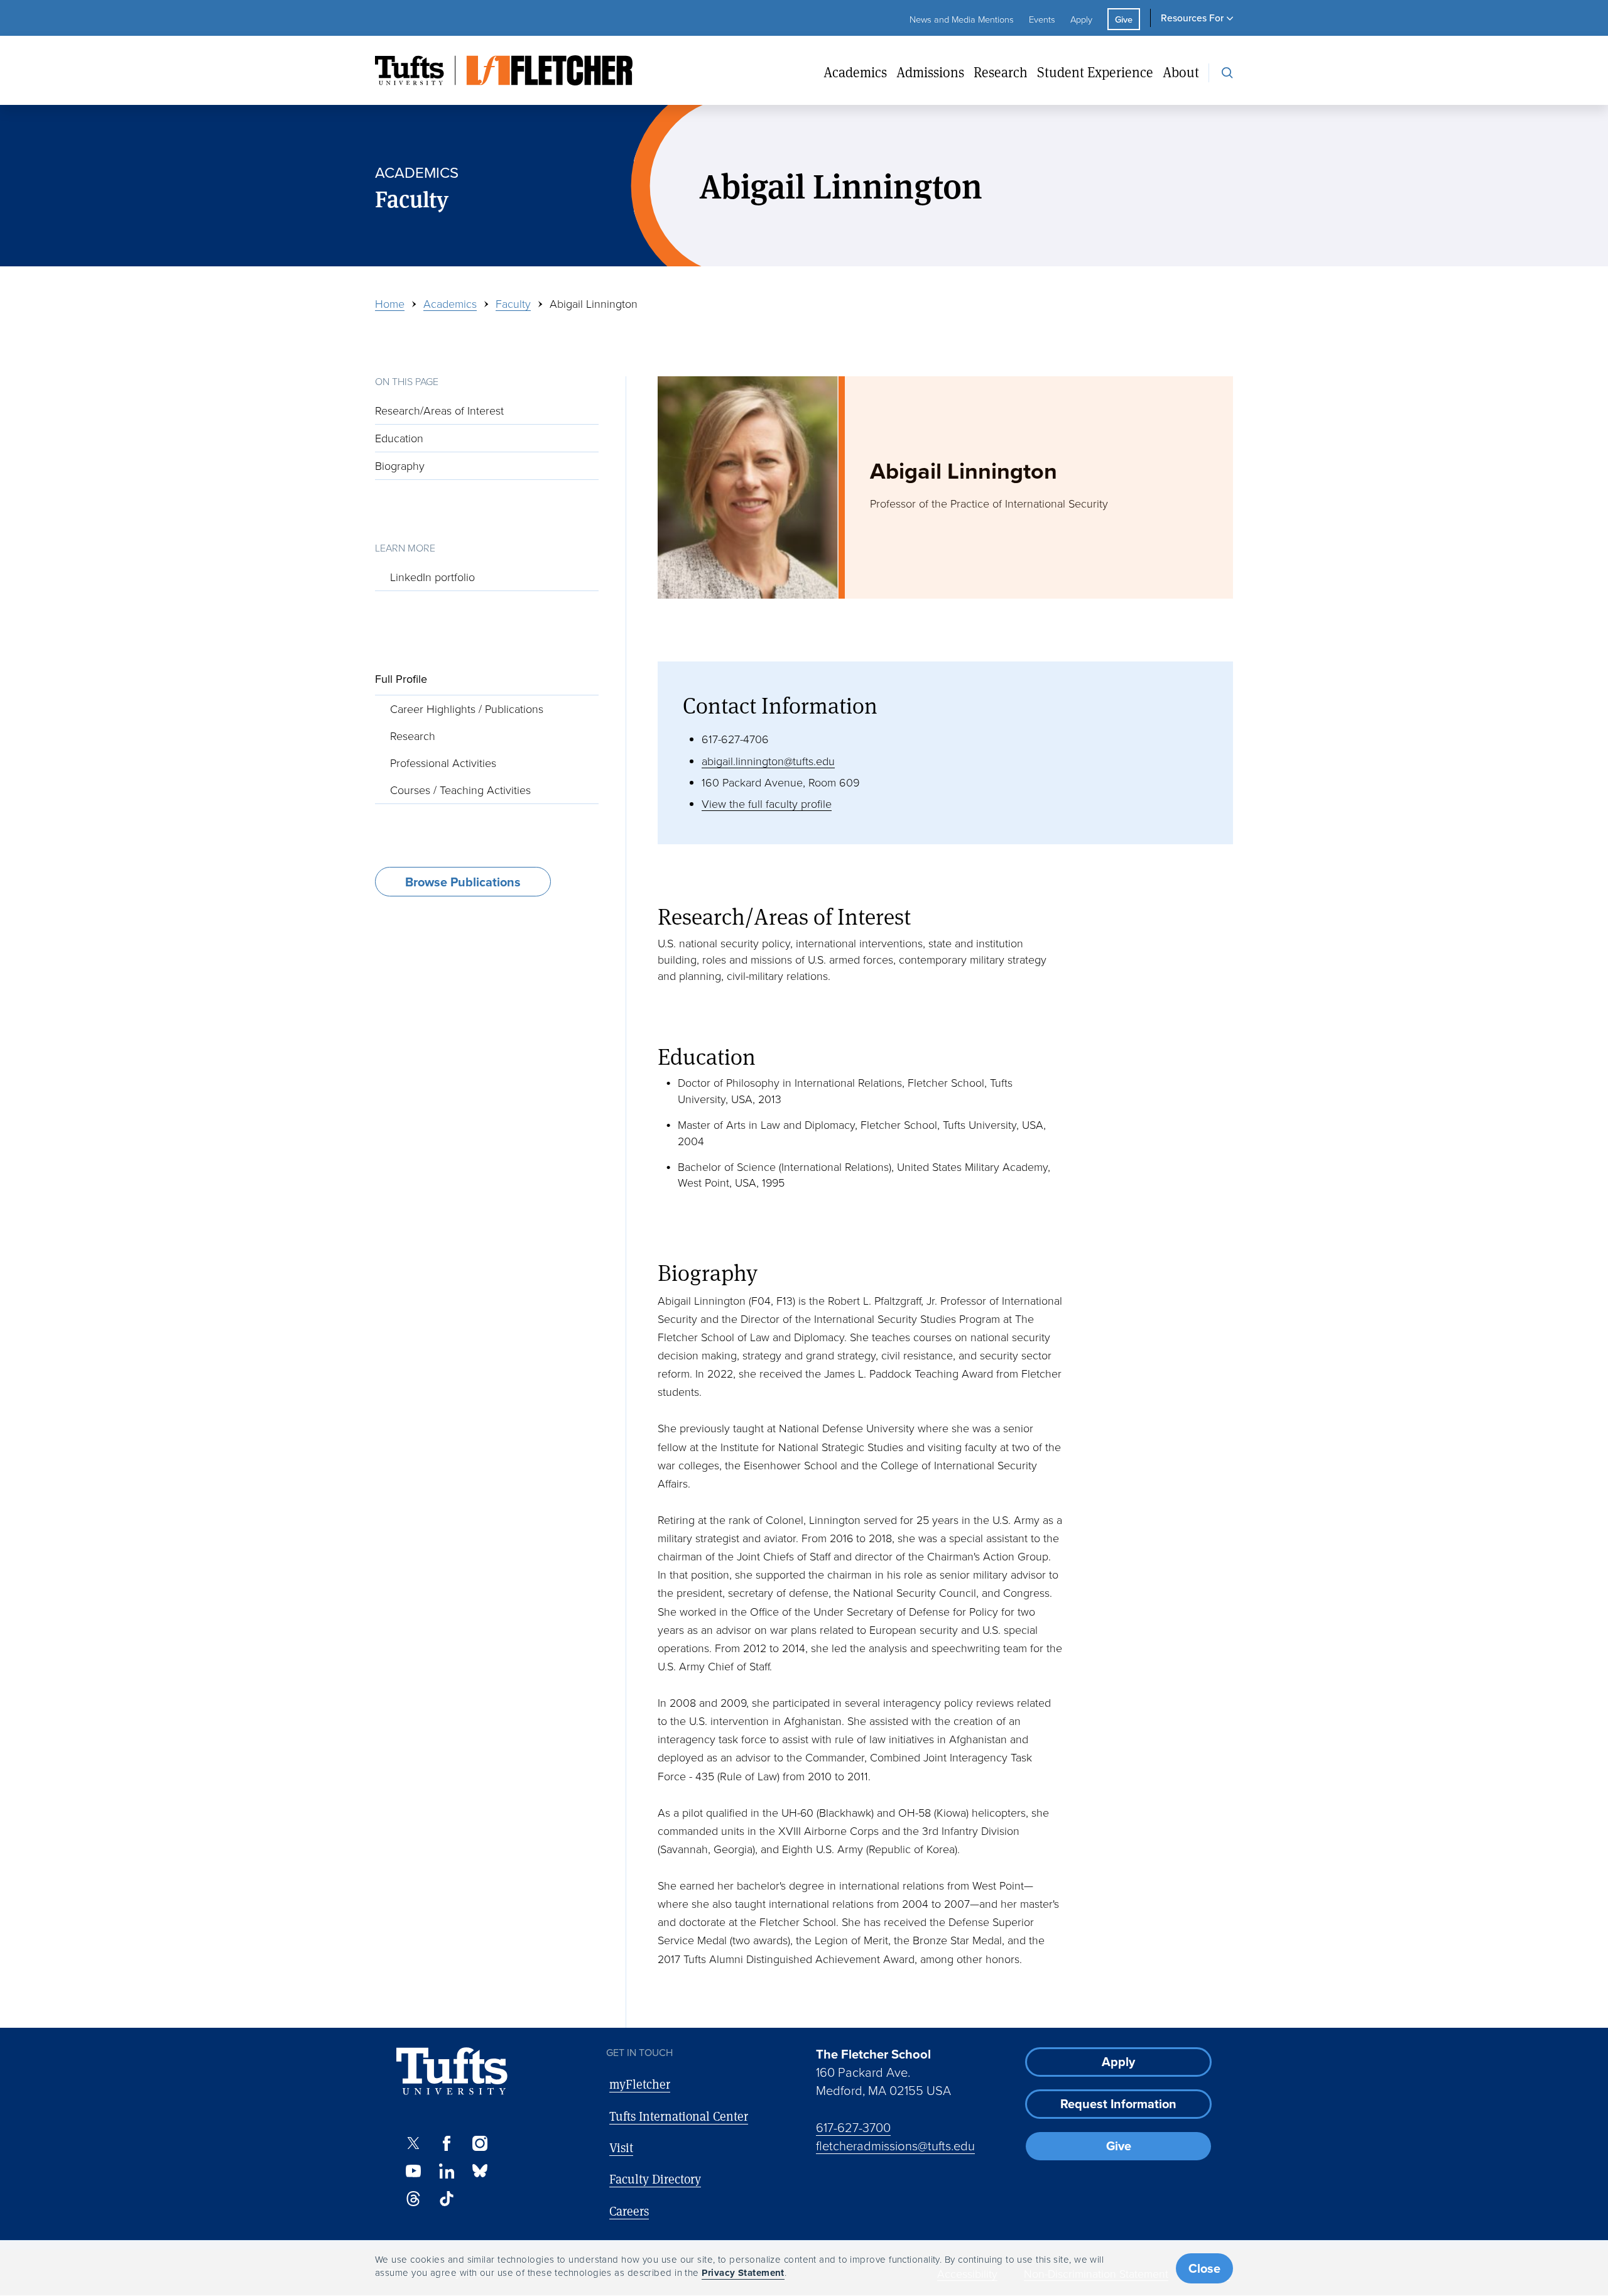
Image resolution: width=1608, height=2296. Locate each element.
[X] (413, 2143)
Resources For (1192, 18)
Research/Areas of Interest (439, 410)
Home (390, 303)
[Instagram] (480, 2143)
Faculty (513, 303)
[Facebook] (446, 2143)
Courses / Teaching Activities (460, 790)
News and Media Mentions (962, 19)
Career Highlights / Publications (467, 708)
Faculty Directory (655, 2179)
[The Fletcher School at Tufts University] (504, 70)
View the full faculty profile (767, 803)
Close (1204, 2268)
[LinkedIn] (446, 2171)
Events (1042, 19)
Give (1124, 19)
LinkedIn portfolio (432, 576)
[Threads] (413, 2199)
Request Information (1118, 2103)
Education (399, 438)
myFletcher (640, 2084)
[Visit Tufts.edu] (452, 2071)
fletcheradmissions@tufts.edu (895, 2145)
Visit (621, 2147)
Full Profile (401, 679)
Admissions (930, 73)
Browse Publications (463, 882)
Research (1001, 73)
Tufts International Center (679, 2116)
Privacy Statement (743, 2273)
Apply (1081, 19)
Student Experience (1095, 73)
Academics (855, 73)
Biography (400, 465)
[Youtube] (413, 2171)
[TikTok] (446, 2199)
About (1181, 73)
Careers (629, 2211)
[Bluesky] (480, 2171)
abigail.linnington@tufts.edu (768, 761)
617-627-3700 (853, 2127)
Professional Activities (443, 763)
